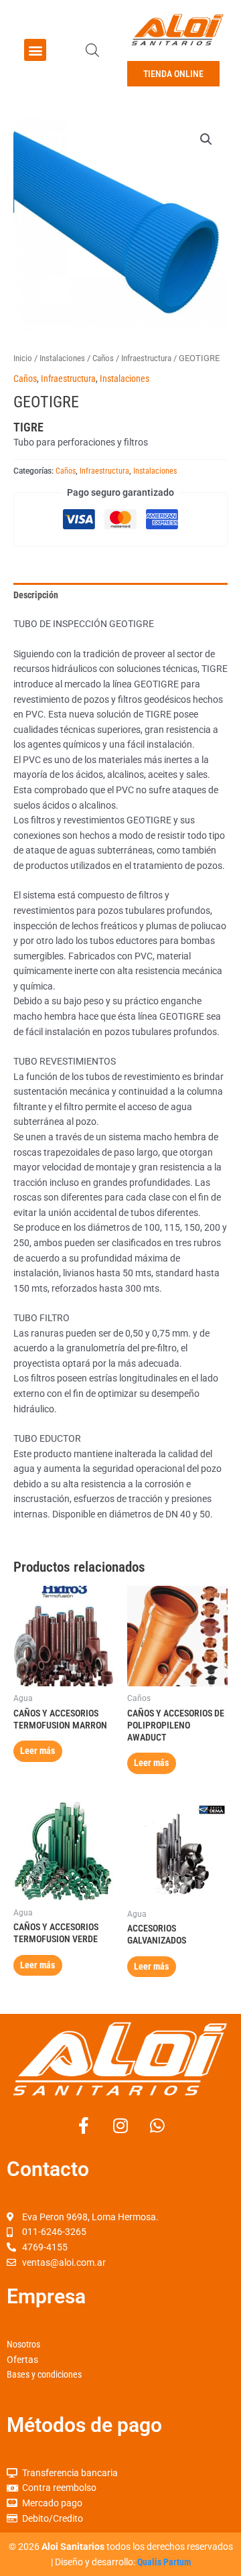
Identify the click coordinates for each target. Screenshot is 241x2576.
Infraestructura (146, 358)
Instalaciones (62, 358)
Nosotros (23, 2344)
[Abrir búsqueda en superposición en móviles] (92, 50)
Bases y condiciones (44, 2374)
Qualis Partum (164, 2562)
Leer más (37, 1751)
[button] (35, 50)
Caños (103, 358)
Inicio (23, 358)
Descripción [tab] (36, 595)
